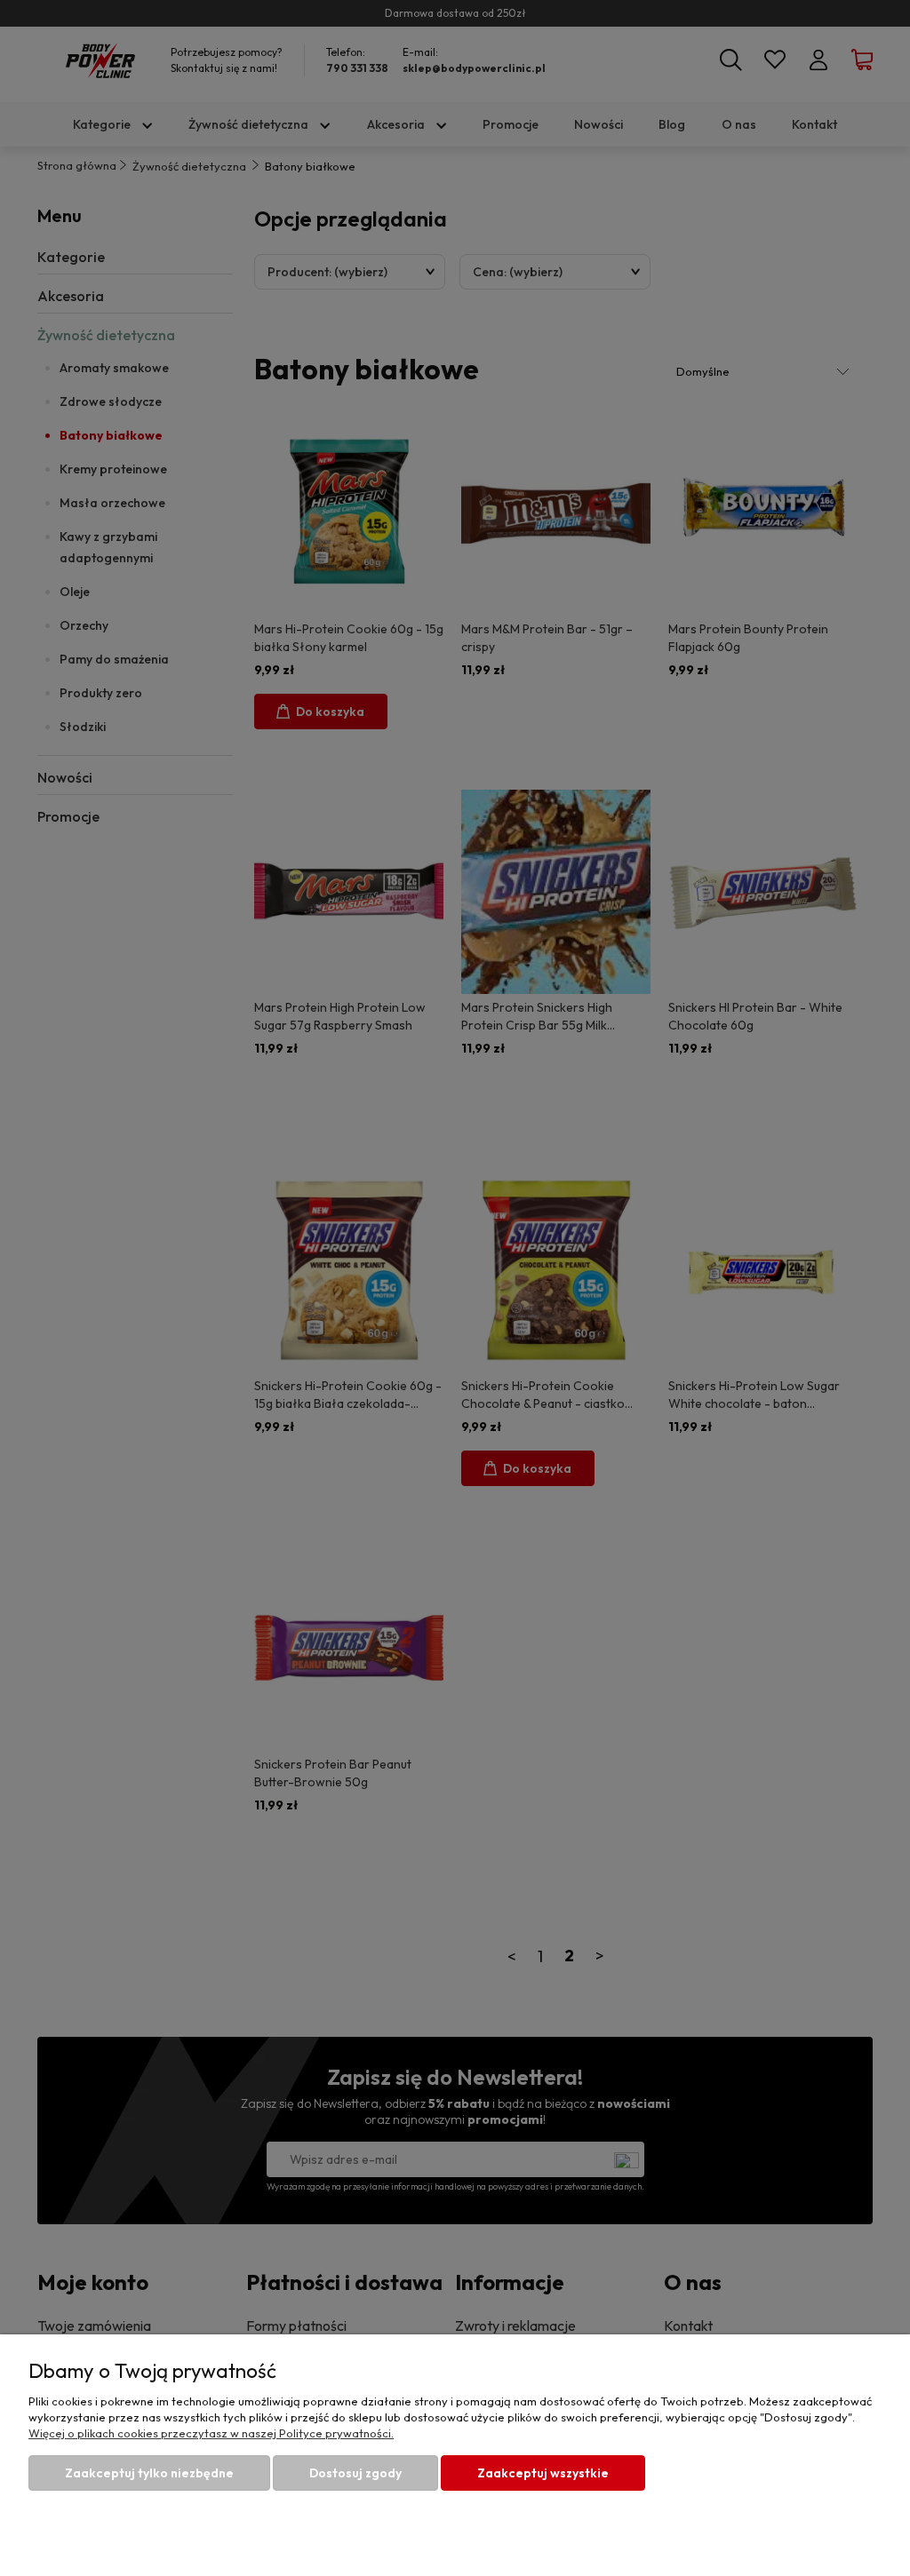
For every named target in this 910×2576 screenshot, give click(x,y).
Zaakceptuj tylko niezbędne (149, 2473)
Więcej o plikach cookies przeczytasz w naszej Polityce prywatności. (211, 2433)
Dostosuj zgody (355, 2473)
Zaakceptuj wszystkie (543, 2473)
